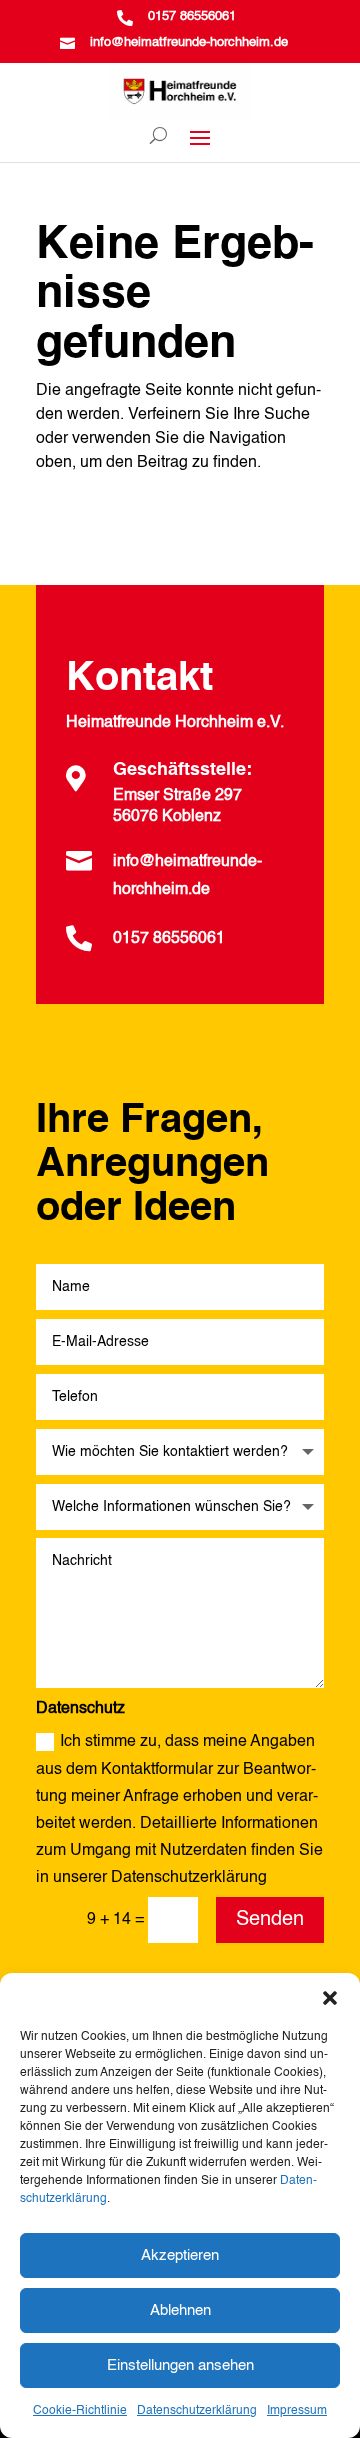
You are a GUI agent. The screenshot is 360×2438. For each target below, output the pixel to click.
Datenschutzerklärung (197, 2411)
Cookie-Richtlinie (80, 2411)
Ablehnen (180, 2310)
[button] (330, 1998)
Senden (270, 1920)
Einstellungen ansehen (180, 2365)
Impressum (297, 2411)
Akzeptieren (180, 2255)
